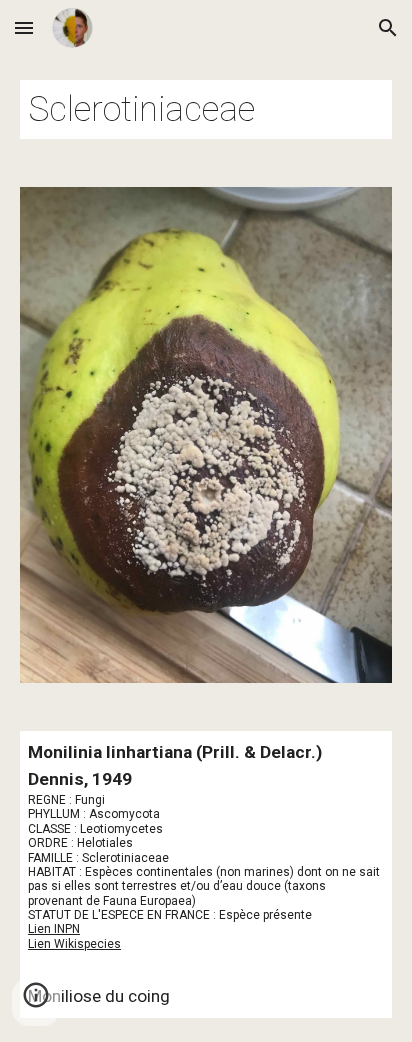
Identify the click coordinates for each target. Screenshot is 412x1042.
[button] (24, 27)
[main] (206, 109)
